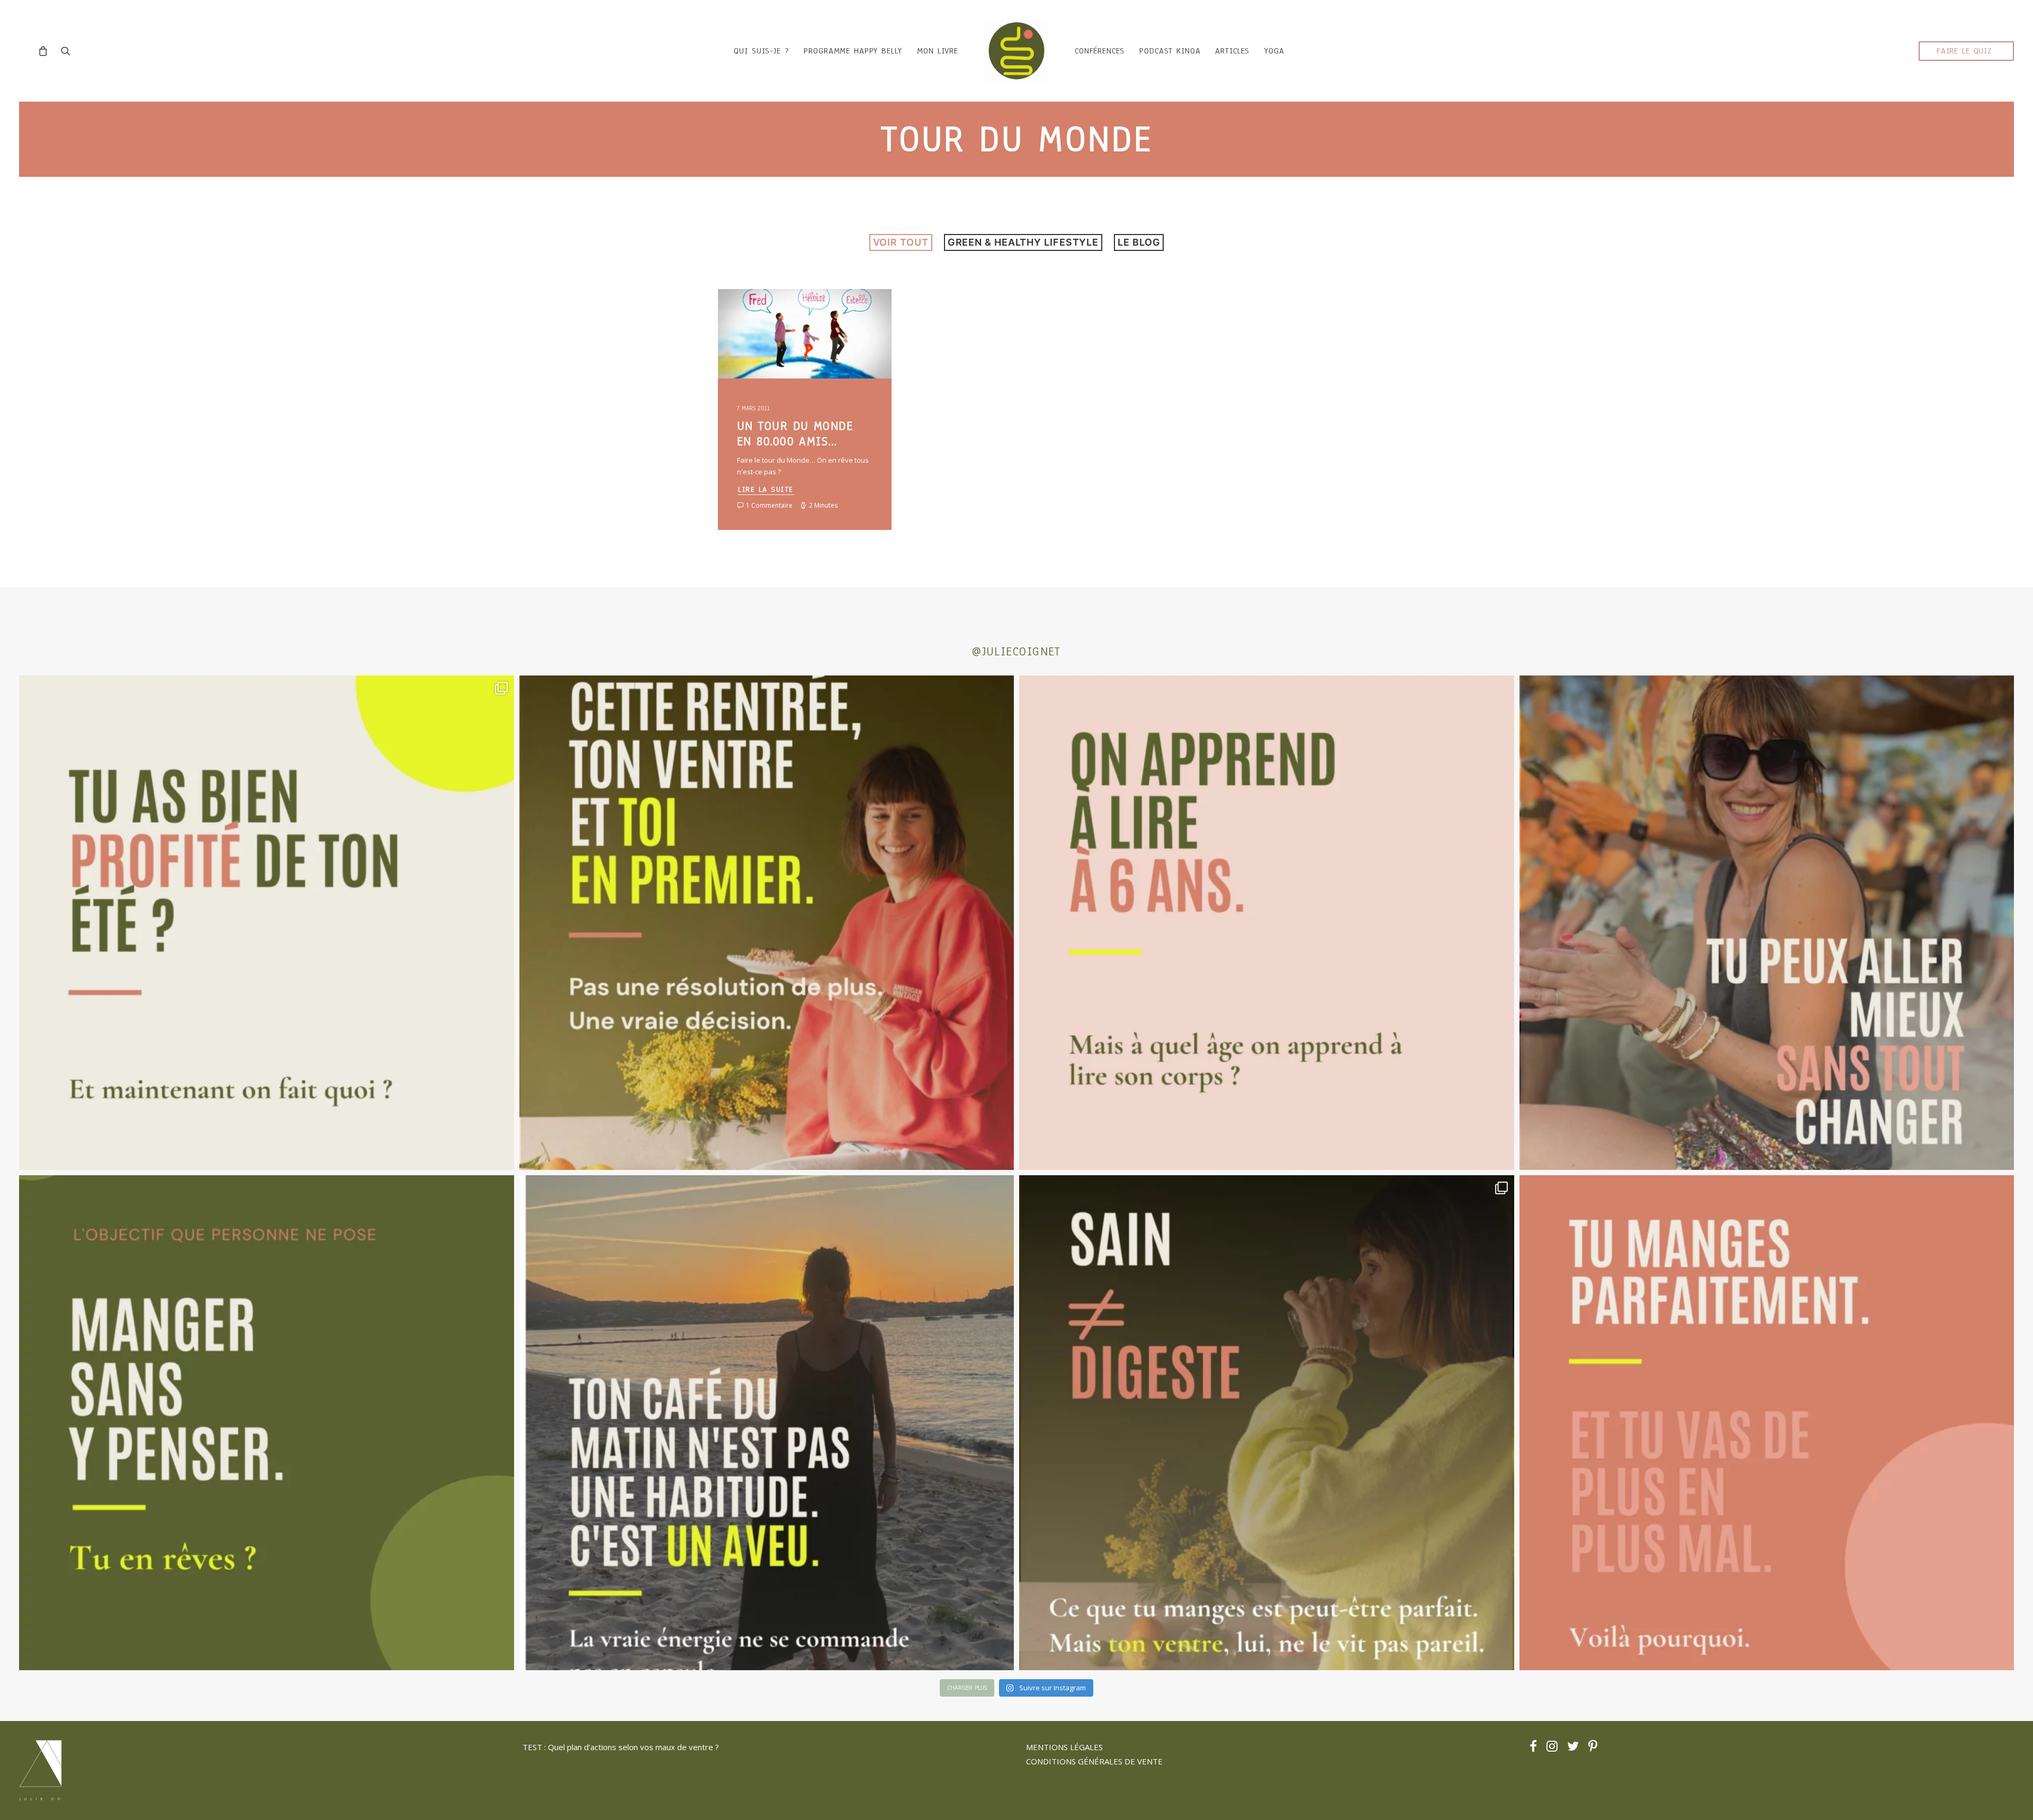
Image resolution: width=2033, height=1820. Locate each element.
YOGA (1274, 51)
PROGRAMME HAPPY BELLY (853, 51)
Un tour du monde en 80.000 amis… (795, 434)
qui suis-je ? (761, 51)
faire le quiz (1964, 51)
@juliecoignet (1016, 651)
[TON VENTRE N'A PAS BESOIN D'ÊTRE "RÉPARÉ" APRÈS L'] (267, 923)
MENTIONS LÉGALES (1064, 1747)
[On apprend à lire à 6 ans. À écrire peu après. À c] (1267, 923)
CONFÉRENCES (1100, 51)
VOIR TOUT (901, 242)
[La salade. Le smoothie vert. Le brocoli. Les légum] (1267, 1423)
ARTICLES (1232, 51)
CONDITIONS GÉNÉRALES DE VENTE (1094, 1761)
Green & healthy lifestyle (1023, 242)
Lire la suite (766, 489)
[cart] (46, 51)
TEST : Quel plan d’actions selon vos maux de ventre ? (621, 1747)
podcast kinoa (1170, 51)
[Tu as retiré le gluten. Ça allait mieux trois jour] (1767, 1423)
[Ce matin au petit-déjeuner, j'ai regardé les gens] (767, 1423)
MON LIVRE (938, 51)
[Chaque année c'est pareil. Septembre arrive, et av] (767, 923)
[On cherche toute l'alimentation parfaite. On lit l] (267, 1423)
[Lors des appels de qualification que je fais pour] (1767, 923)
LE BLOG (1139, 242)
